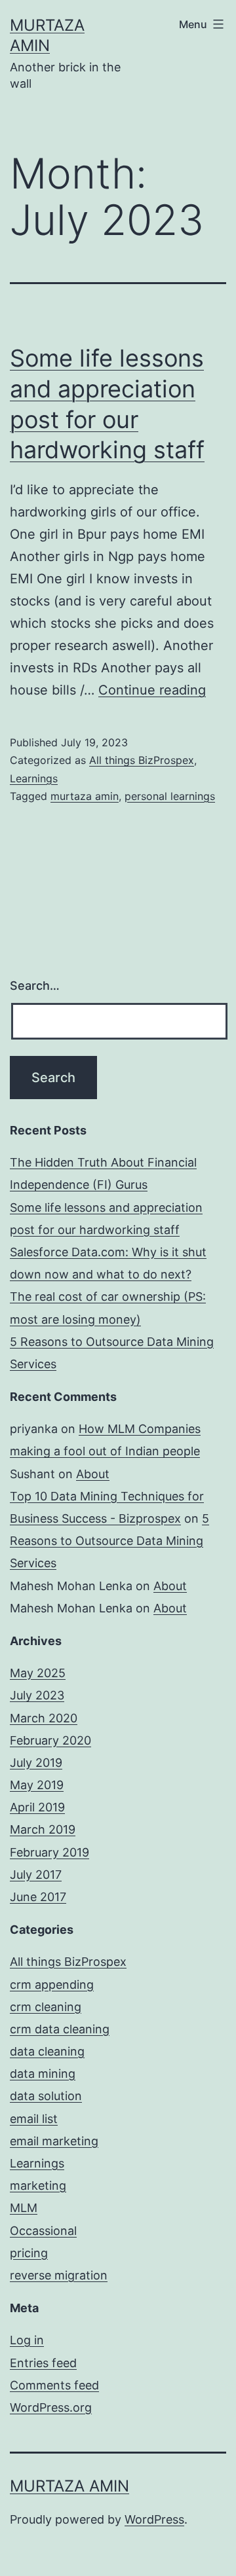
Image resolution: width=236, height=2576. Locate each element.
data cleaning (47, 2051)
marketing (38, 2186)
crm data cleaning (60, 2029)
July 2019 (36, 1763)
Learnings (34, 778)
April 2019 (37, 1807)
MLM (24, 2208)
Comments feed (54, 2385)
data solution (46, 2096)
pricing (29, 2253)
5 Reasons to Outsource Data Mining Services (109, 1541)
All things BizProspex (142, 760)
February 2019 (49, 1852)
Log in (27, 2340)
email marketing (54, 2141)
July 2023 (37, 1695)
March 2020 (44, 1718)
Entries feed (43, 2363)
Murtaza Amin (69, 2486)
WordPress (154, 2519)
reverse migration (59, 2275)
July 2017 (36, 1875)
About (93, 1474)
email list (34, 2119)
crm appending (52, 1985)
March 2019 (43, 1829)
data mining (43, 2074)
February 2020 (50, 1740)
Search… (35, 986)
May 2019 (37, 1785)
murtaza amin (85, 796)
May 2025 (38, 1673)
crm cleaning (46, 2007)
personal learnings (170, 796)
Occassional (43, 2231)
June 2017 (38, 1897)
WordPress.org (51, 2407)
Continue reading (152, 690)
